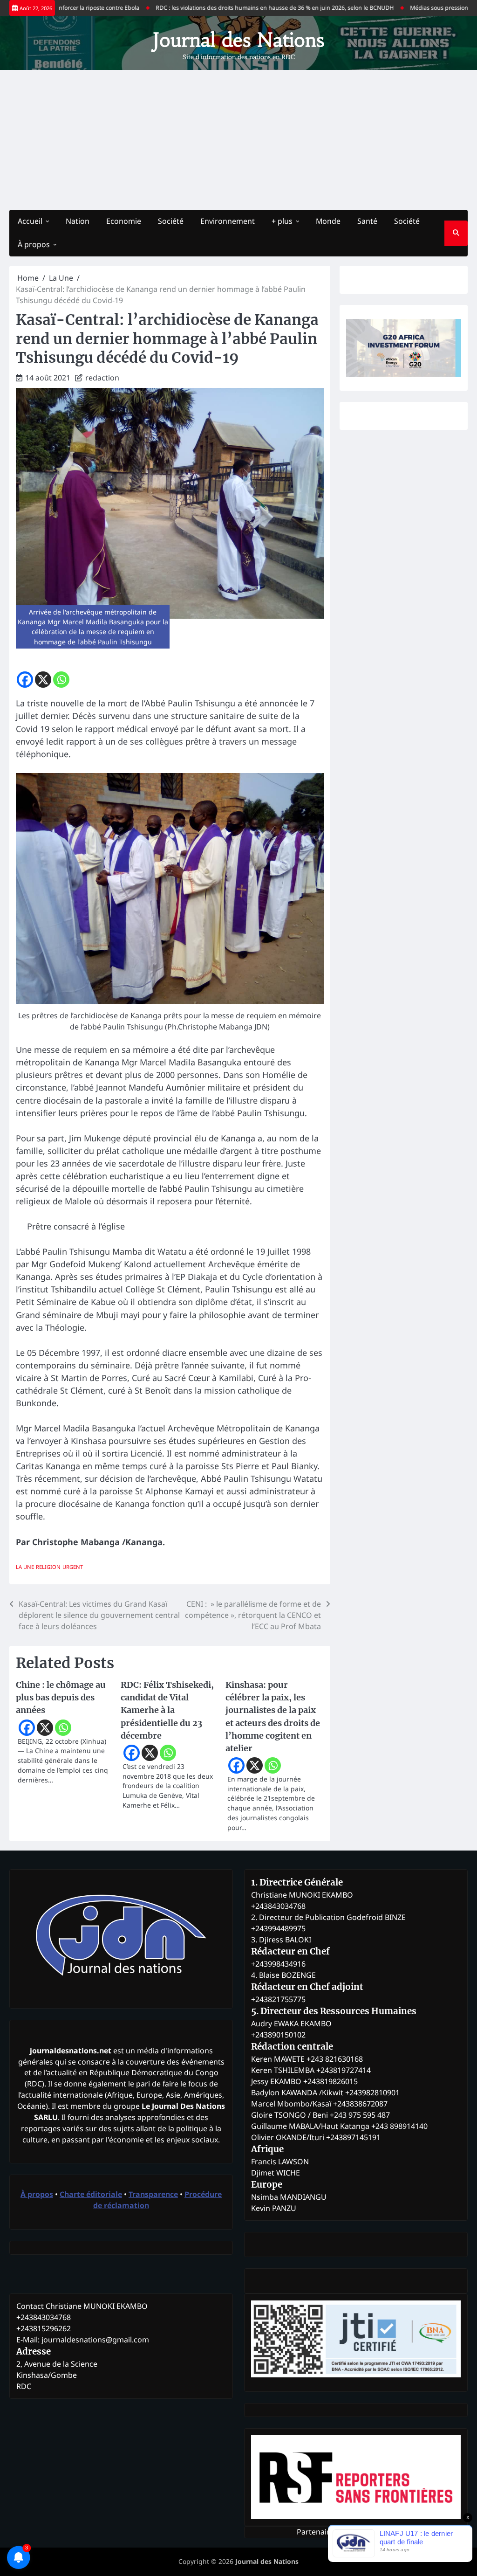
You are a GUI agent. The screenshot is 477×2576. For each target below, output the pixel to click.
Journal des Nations (238, 40)
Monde (328, 221)
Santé (367, 221)
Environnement (228, 221)
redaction (102, 378)
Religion (48, 1567)
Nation (78, 221)
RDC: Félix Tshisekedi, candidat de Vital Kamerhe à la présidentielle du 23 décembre (167, 1710)
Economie (124, 221)
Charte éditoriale (91, 2194)
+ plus (282, 221)
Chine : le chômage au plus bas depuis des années (61, 1697)
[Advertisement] (238, 140)
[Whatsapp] (61, 680)
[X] (43, 680)
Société (171, 221)
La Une (25, 1567)
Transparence (153, 2194)
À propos (34, 244)
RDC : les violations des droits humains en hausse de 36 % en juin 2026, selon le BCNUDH (244, 8)
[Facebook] (25, 680)
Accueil (30, 221)
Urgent (73, 1567)
